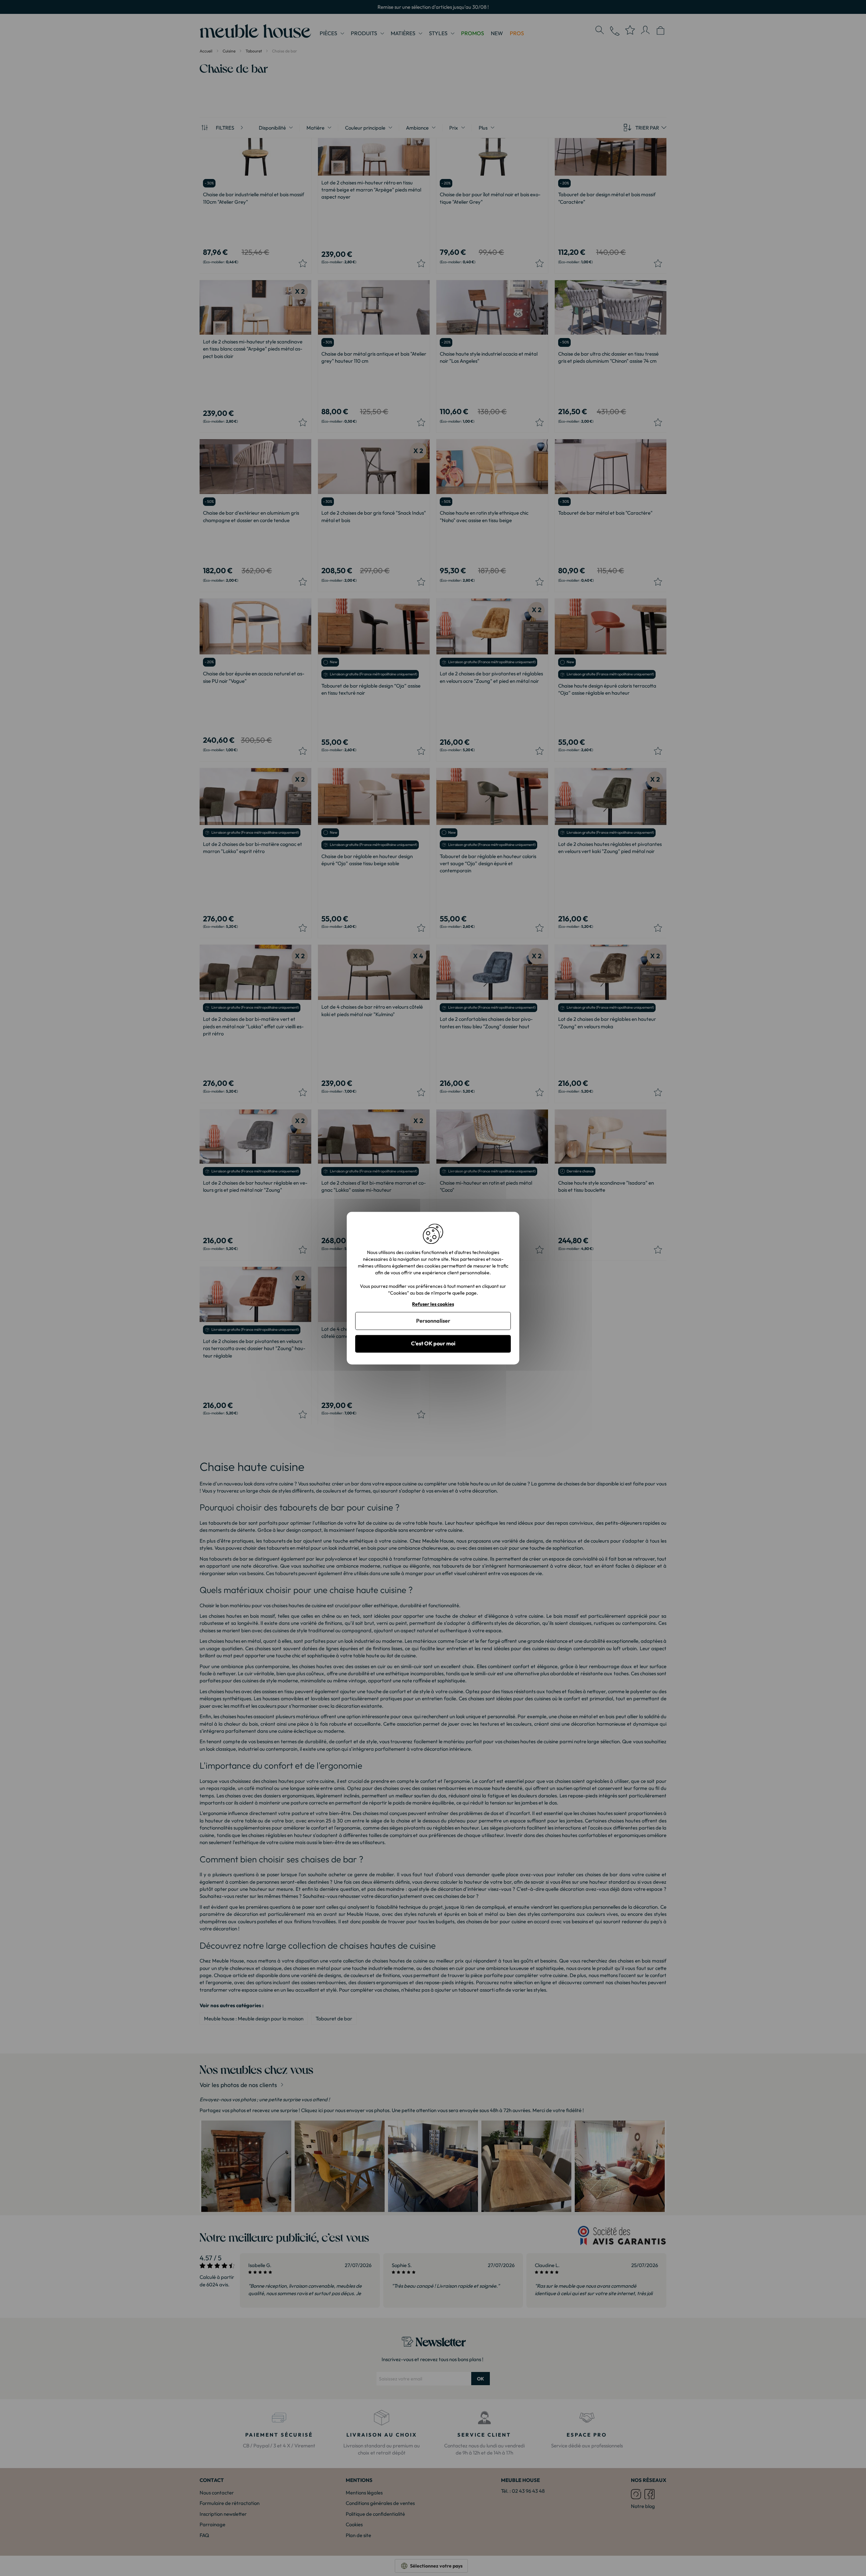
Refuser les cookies (433, 1304)
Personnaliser (433, 1321)
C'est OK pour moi (433, 1344)
